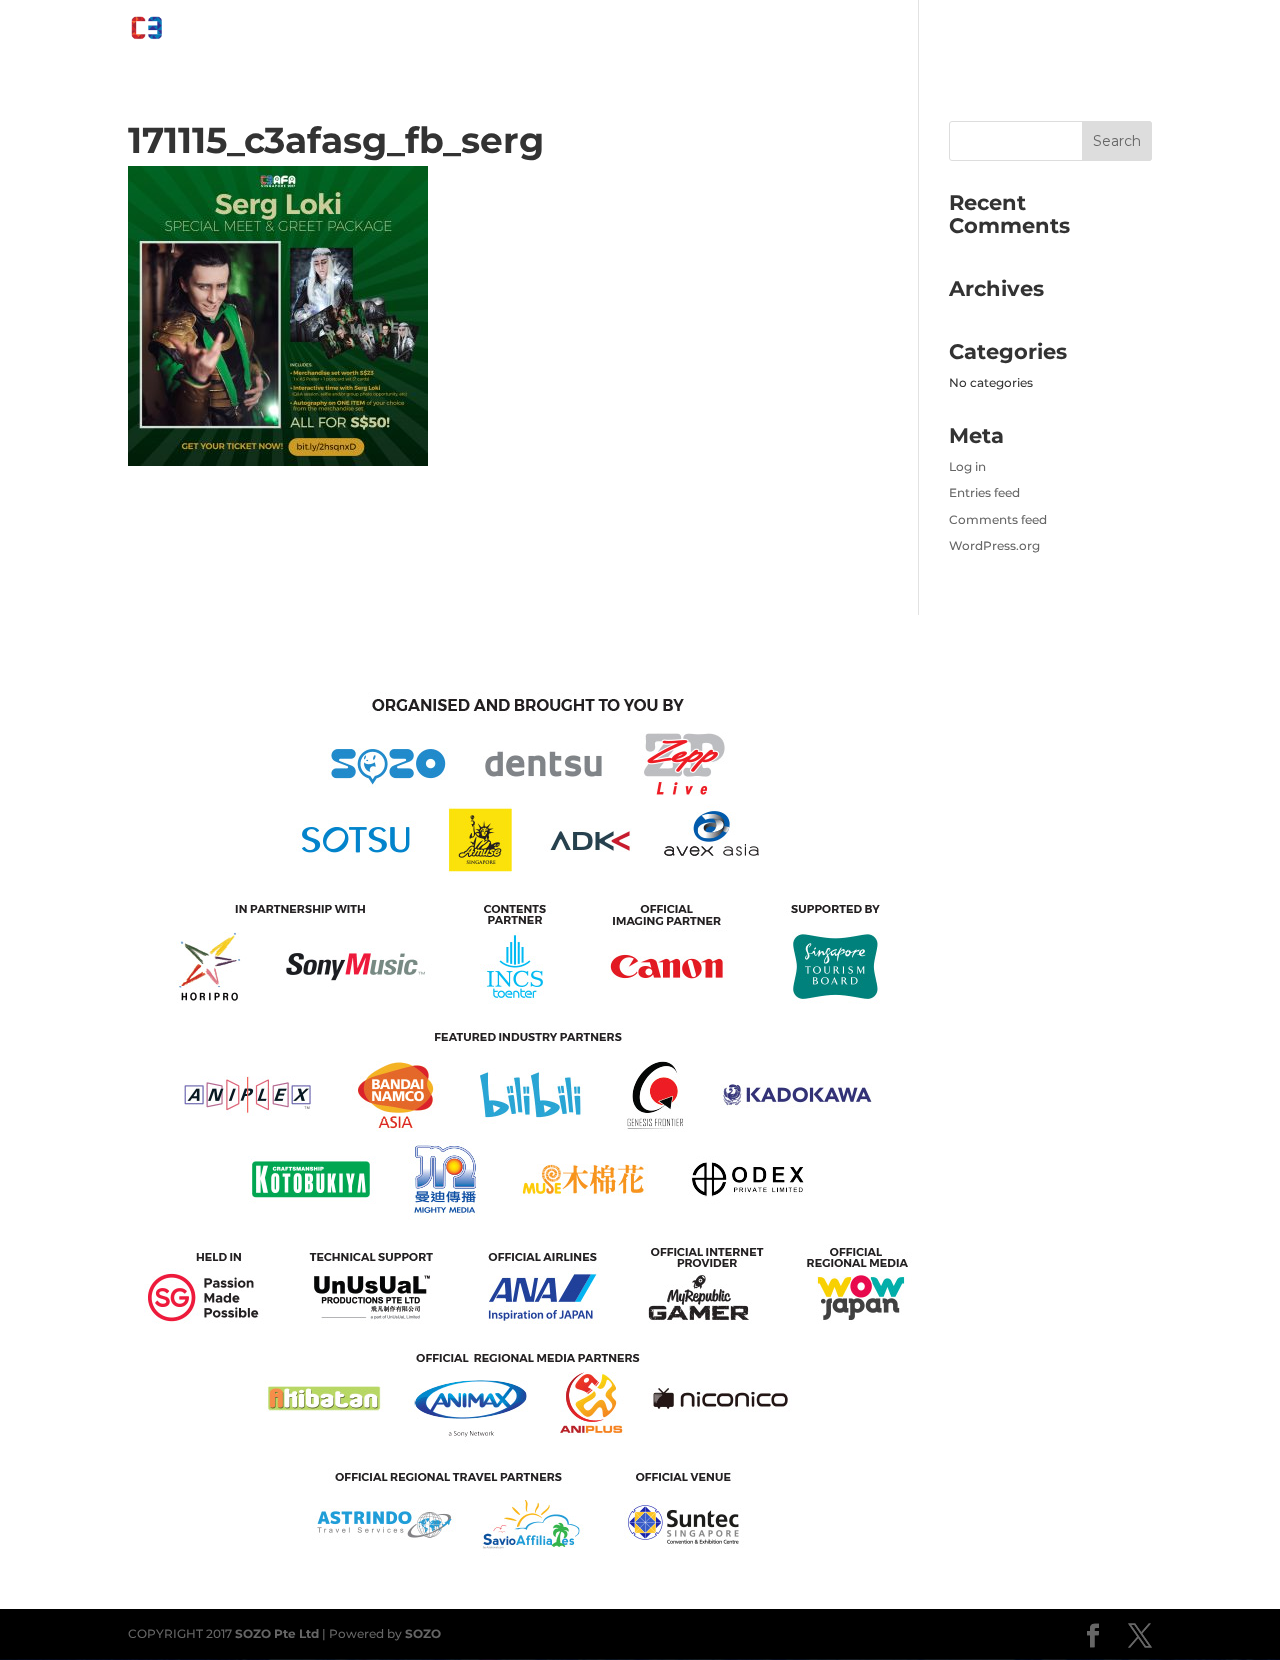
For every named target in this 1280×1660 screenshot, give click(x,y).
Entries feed (984, 492)
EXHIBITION (656, 32)
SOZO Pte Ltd (277, 1633)
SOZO (423, 1633)
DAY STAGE (774, 32)
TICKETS (1041, 32)
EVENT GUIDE (531, 32)
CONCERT (865, 32)
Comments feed (998, 519)
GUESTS (965, 32)
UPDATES (1122, 32)
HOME (444, 32)
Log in (967, 466)
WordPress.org (994, 545)
